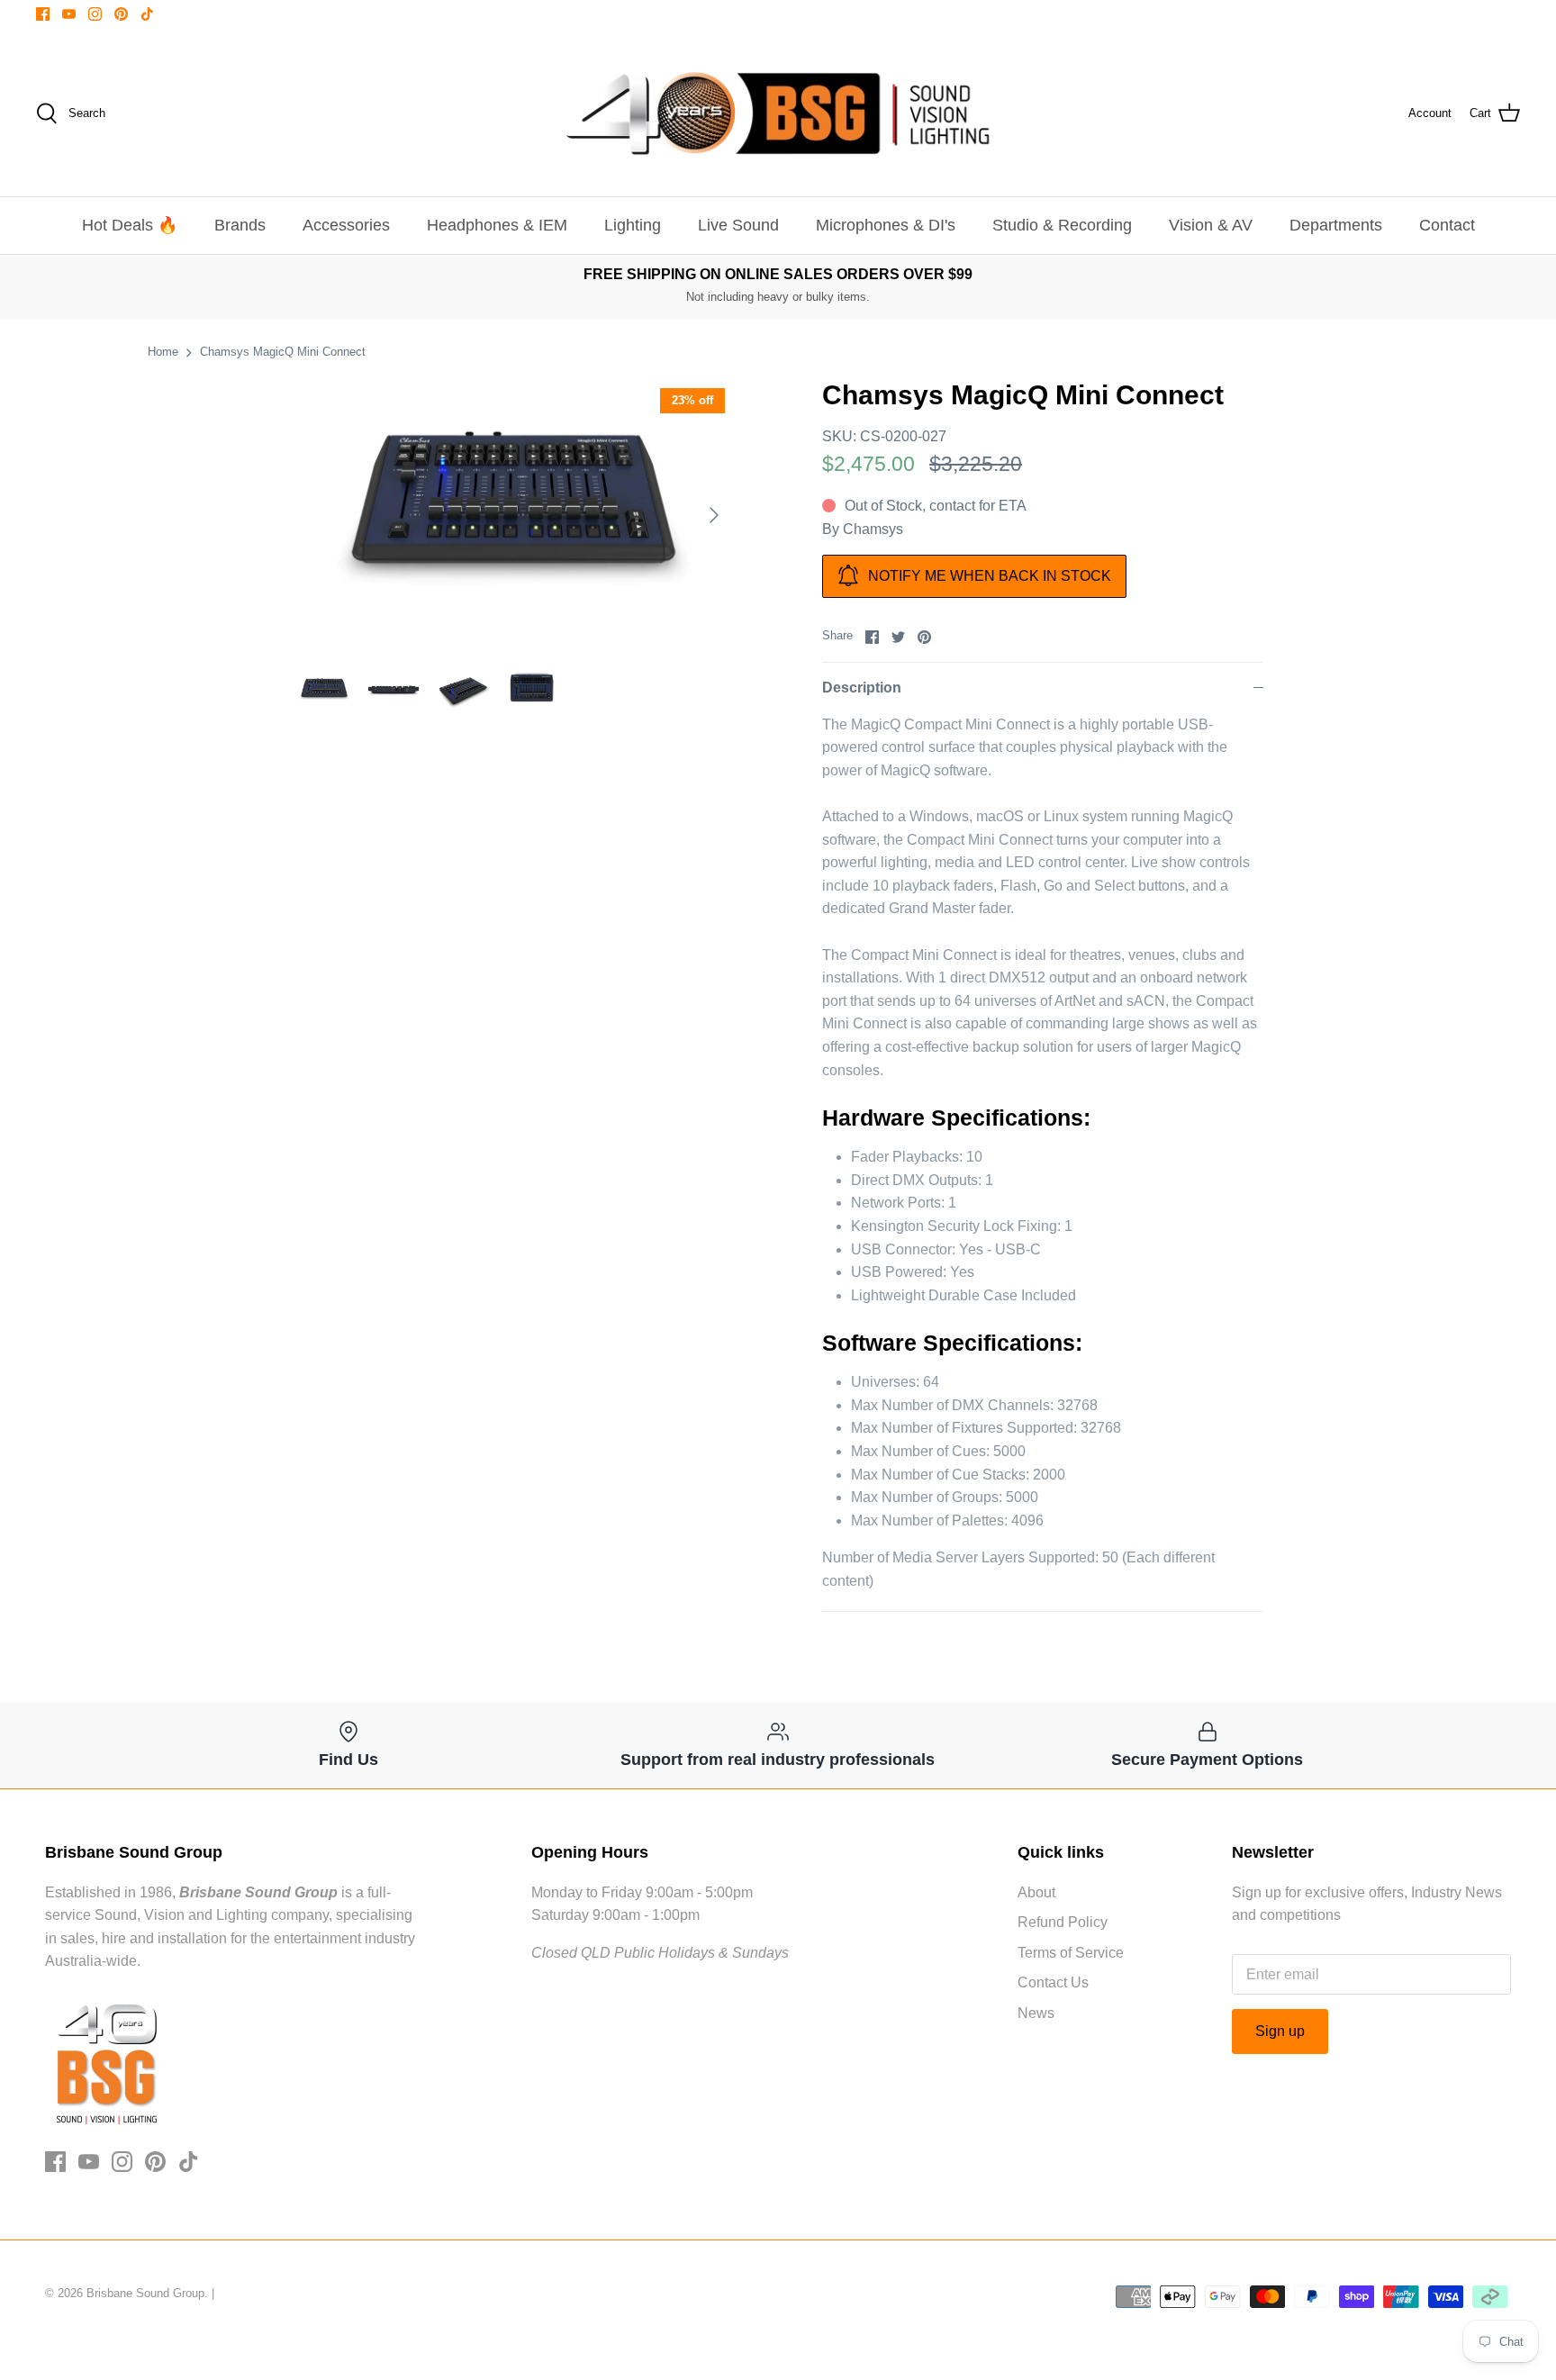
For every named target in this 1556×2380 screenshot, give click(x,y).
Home (163, 352)
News (1036, 2013)
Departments (1336, 225)
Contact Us (1053, 1982)
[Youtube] (69, 14)
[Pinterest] (121, 14)
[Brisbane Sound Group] (778, 113)
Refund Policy (1063, 1922)
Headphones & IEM (497, 225)
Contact (1447, 225)
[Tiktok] (147, 14)
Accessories (346, 225)
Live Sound (738, 225)
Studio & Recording (1062, 225)
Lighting (633, 225)
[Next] (714, 515)
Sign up (1280, 2031)
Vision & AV (1211, 225)
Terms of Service (1071, 1953)
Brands (240, 225)
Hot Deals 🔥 (130, 225)
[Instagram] (95, 14)
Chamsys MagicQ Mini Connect (283, 352)
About (1036, 1892)
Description (862, 688)
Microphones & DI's (886, 225)
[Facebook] (43, 14)
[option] (513, 515)
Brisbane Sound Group (145, 2293)
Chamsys (873, 529)
